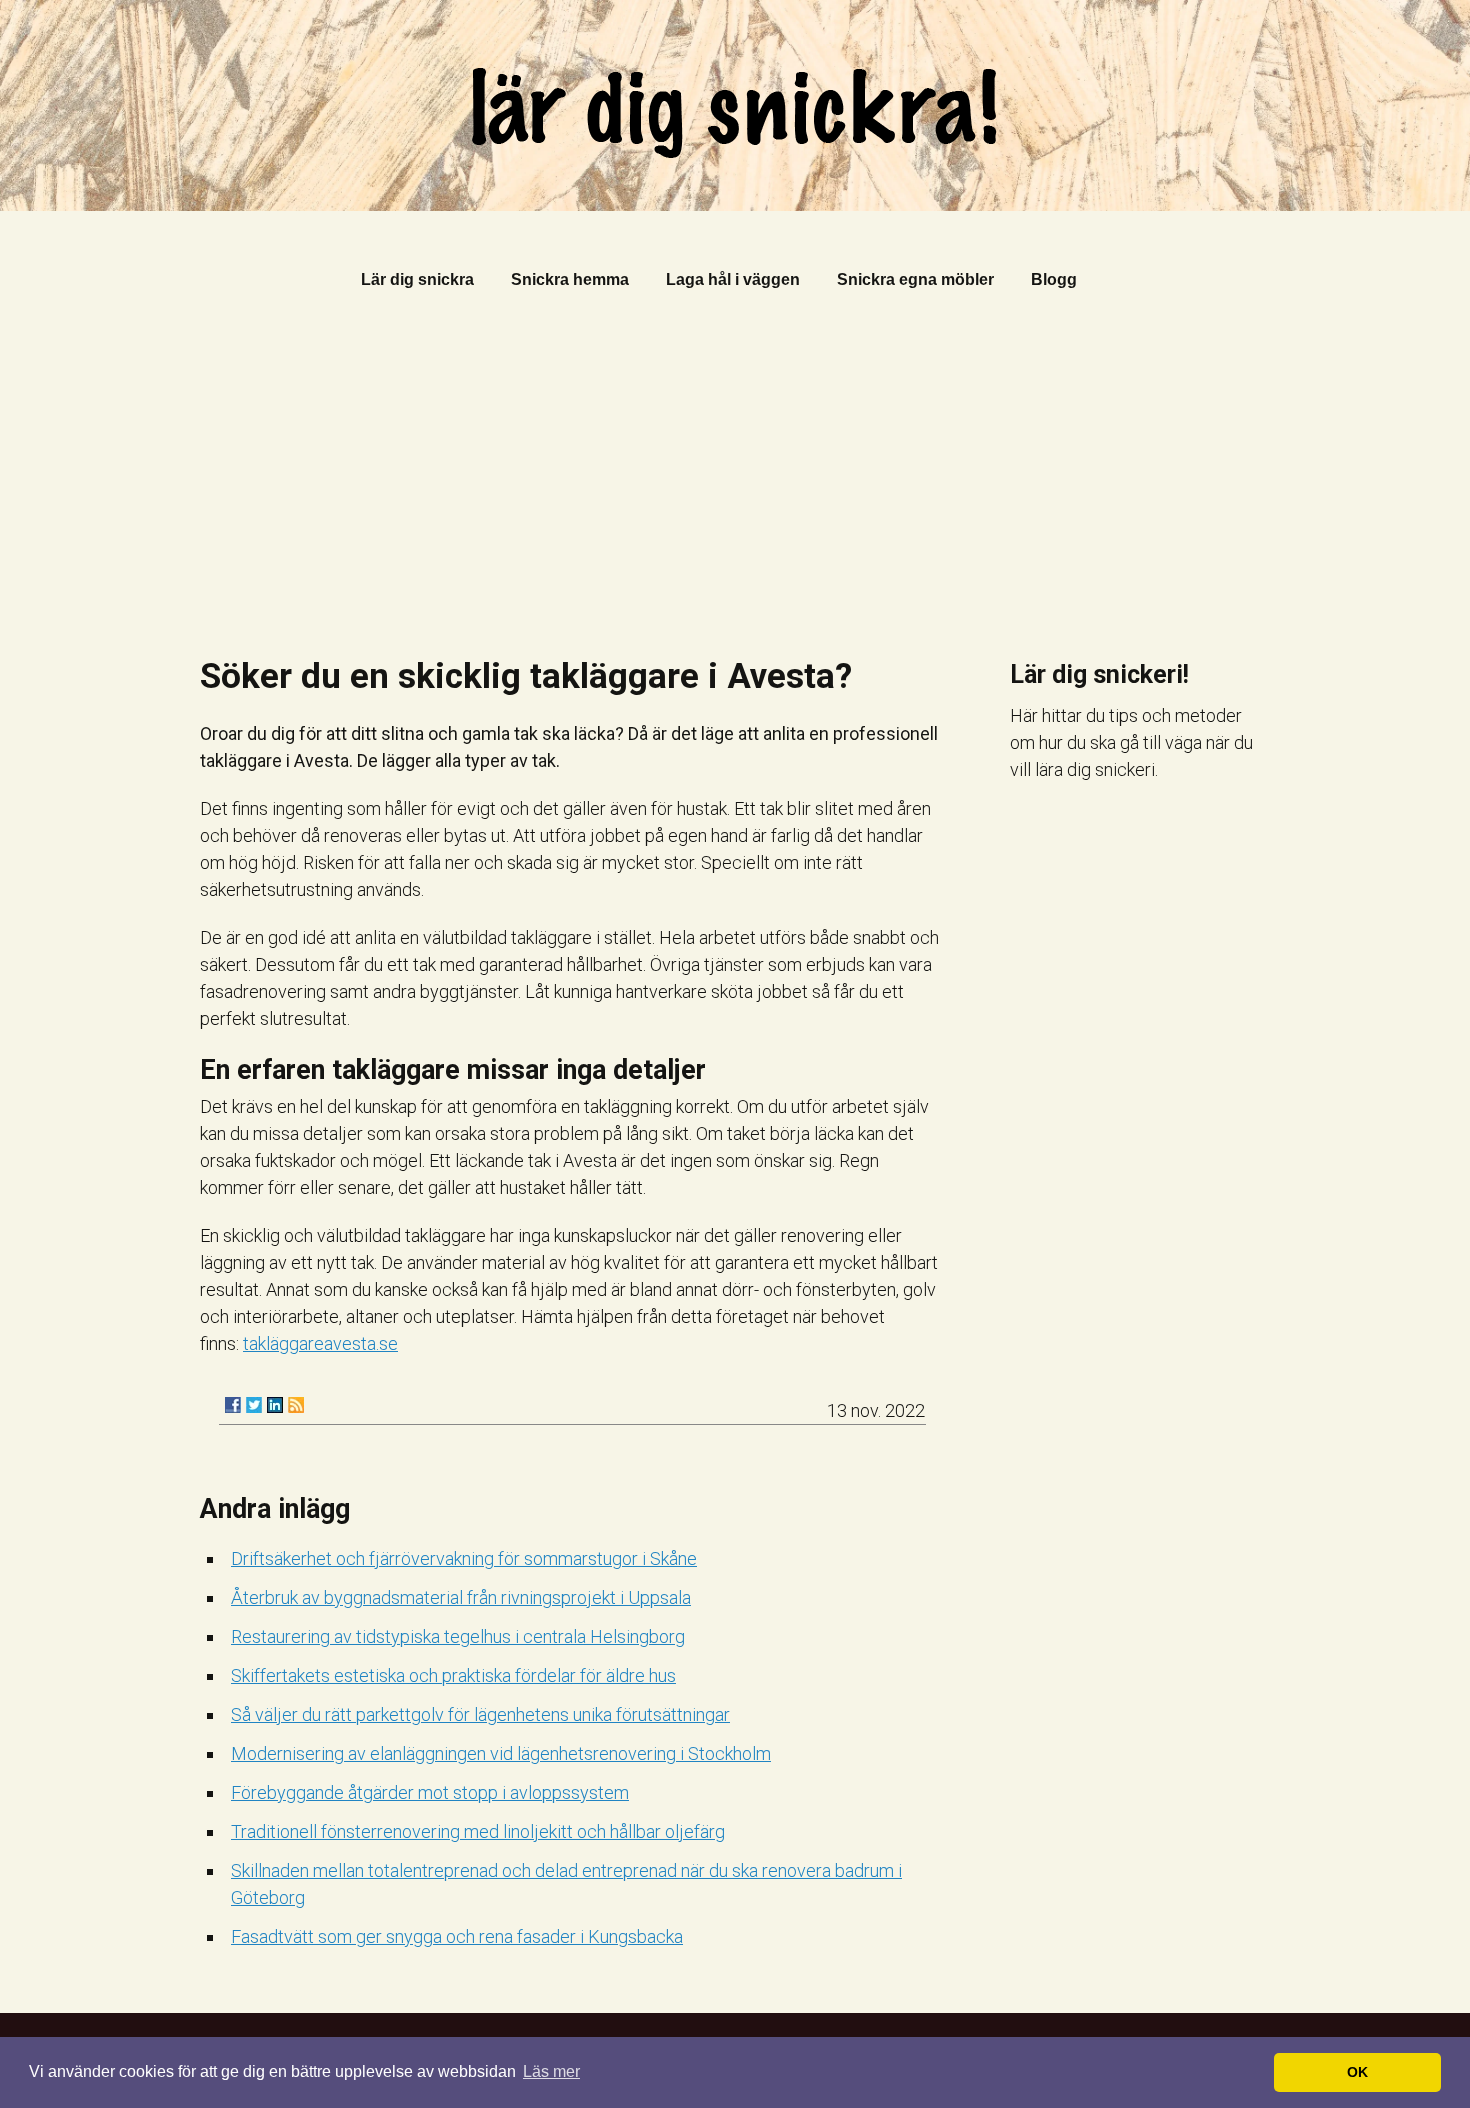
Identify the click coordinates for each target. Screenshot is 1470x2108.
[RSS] (296, 1405)
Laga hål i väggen (733, 279)
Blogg (1054, 279)
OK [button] (1357, 2072)
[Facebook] (233, 1405)
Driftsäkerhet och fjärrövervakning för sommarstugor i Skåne (464, 1558)
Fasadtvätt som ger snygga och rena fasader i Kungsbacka (457, 1936)
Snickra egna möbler (915, 279)
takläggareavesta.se (320, 1343)
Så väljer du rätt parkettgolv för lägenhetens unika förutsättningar (480, 1714)
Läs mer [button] (551, 2071)
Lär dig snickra (417, 279)
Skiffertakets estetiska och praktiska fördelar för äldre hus (453, 1675)
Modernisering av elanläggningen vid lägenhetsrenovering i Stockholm (501, 1753)
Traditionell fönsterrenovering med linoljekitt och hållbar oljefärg (478, 1831)
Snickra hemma (570, 279)
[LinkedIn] (275, 1405)
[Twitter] (254, 1405)
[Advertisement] (735, 479)
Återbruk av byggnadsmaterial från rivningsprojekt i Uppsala (461, 1597)
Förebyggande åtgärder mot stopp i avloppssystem (430, 1792)
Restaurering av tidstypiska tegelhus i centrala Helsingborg (458, 1636)
